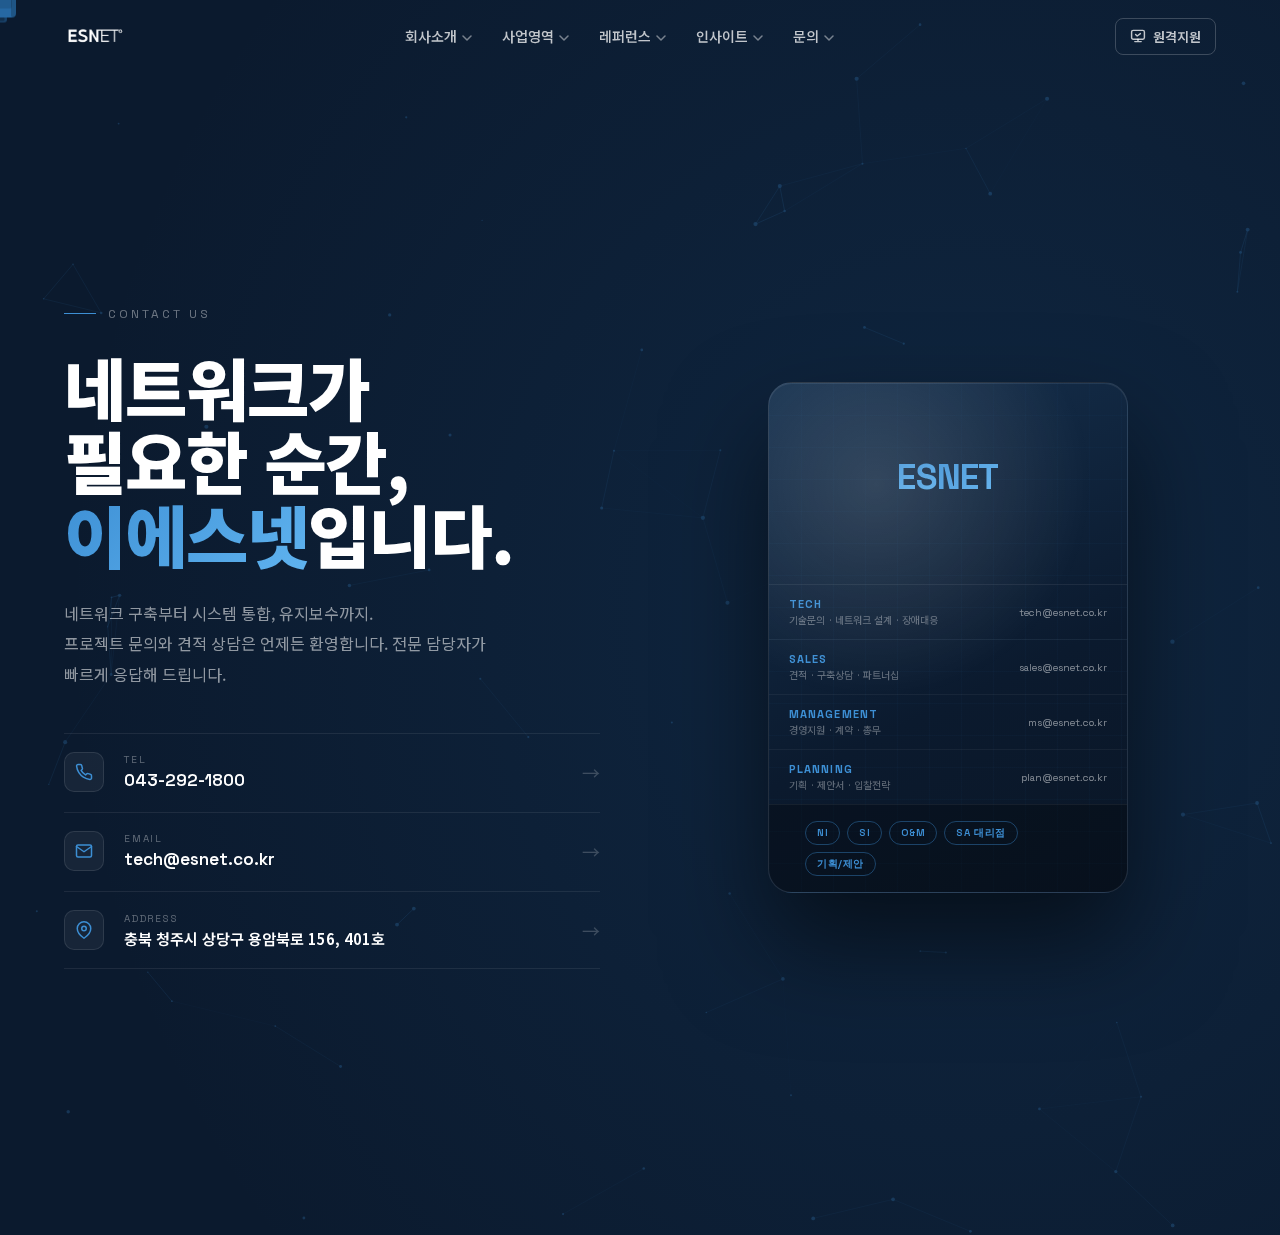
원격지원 (1177, 36)
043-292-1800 (184, 780)
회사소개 (431, 36)
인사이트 (722, 36)
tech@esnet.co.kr (199, 859)
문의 (806, 36)
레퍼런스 (625, 36)
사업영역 (528, 36)
